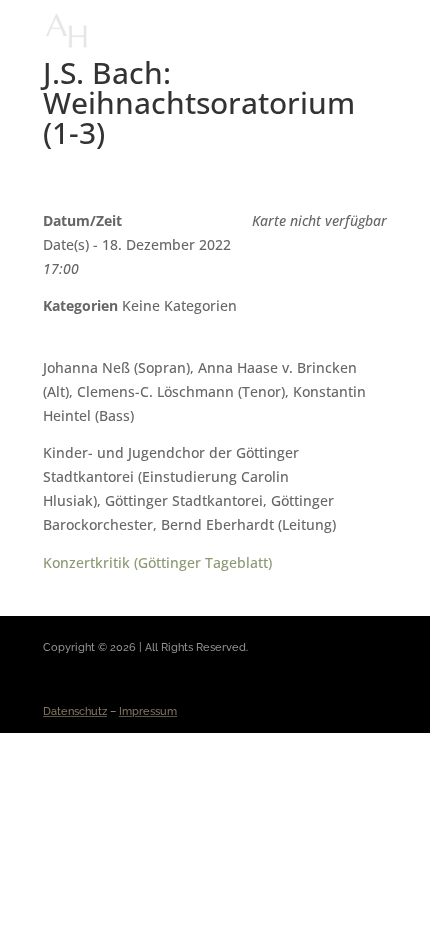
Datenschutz (75, 711)
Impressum (148, 711)
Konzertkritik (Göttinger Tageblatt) (157, 562)
